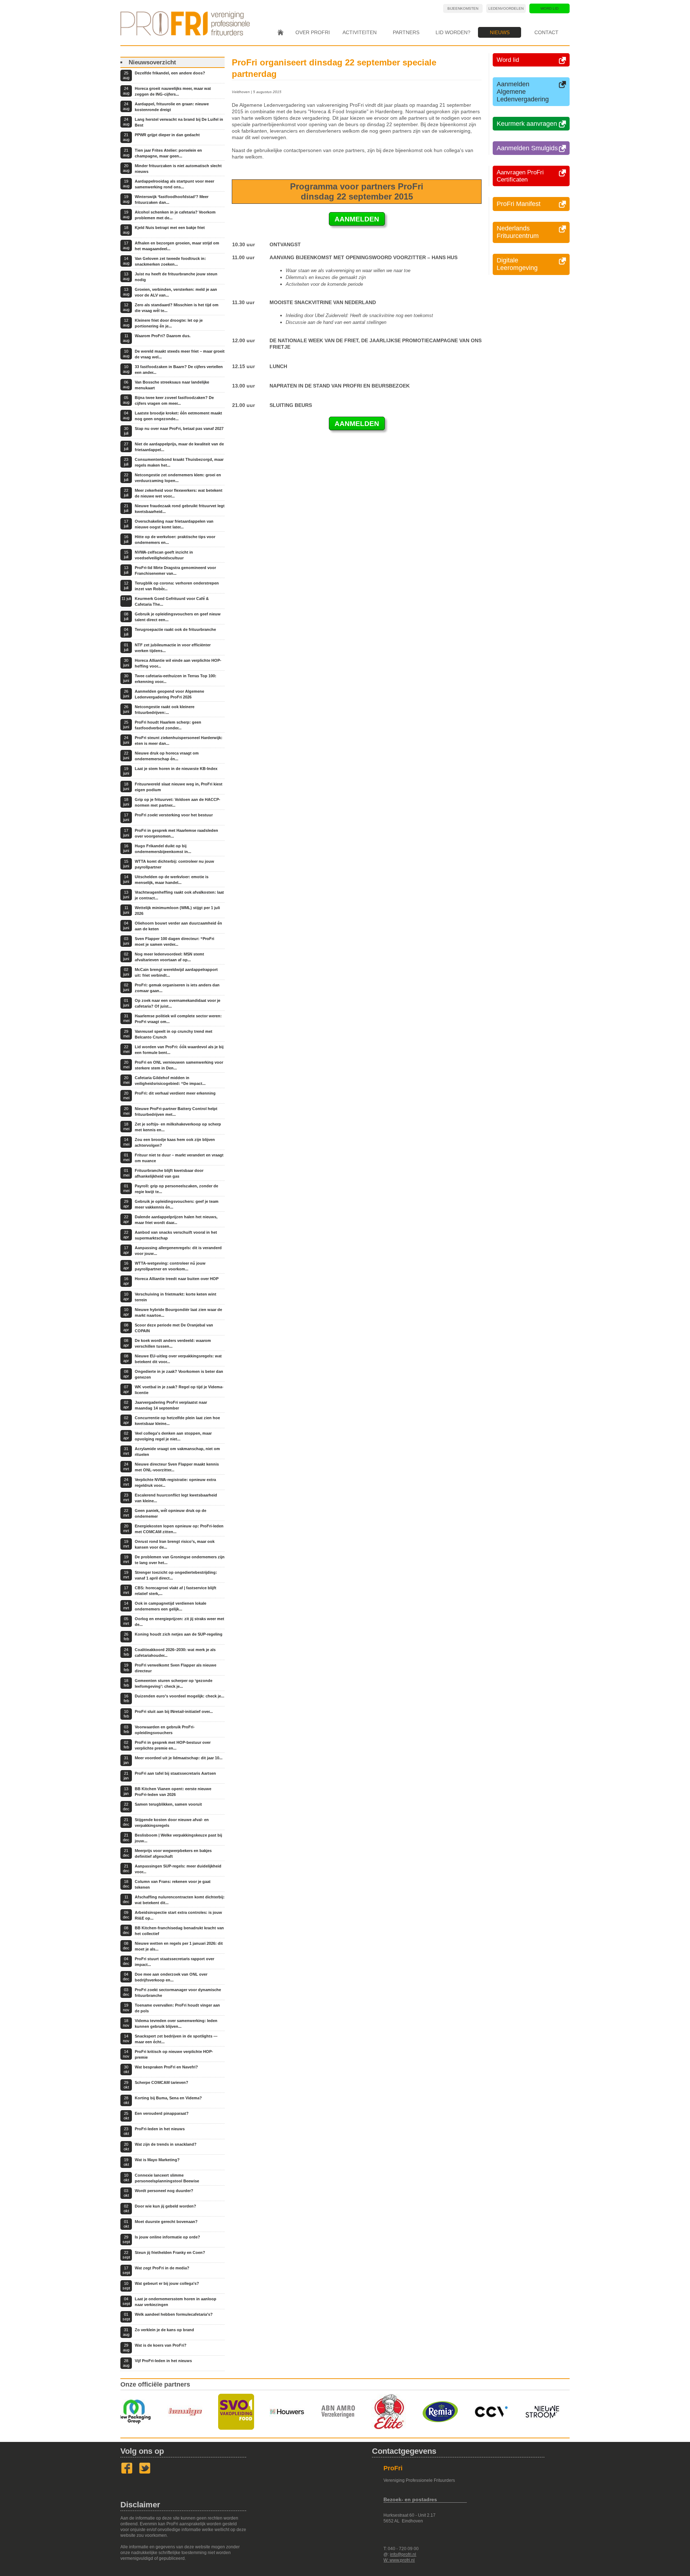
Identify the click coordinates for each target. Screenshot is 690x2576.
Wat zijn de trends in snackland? (166, 2144)
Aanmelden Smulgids (527, 148)
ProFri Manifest (519, 204)
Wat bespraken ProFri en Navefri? (166, 2067)
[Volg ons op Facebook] (127, 2472)
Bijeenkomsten (463, 8)
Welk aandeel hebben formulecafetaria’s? (174, 2314)
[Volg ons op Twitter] (145, 2472)
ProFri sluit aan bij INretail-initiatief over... (174, 1711)
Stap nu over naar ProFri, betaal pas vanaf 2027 (179, 428)
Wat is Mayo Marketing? (157, 2160)
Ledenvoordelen (506, 8)
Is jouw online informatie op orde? (167, 2237)
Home (280, 32)
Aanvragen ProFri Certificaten (520, 176)
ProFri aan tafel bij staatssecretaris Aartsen (175, 1773)
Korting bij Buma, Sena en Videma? (168, 2098)
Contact (546, 32)
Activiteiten (360, 32)
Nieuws (500, 32)
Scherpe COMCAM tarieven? (162, 2082)
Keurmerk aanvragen (527, 124)
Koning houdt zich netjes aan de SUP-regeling (179, 1634)
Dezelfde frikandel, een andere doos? (170, 73)
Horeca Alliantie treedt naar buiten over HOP (177, 1279)
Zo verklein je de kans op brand (164, 2330)
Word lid (549, 8)
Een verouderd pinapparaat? (162, 2113)
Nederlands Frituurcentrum (518, 232)
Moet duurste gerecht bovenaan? (166, 2222)
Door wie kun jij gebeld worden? (165, 2206)
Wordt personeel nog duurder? (164, 2191)
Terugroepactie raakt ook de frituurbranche (175, 629)
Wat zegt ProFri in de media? (162, 2268)
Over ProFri (313, 32)
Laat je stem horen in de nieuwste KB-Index (176, 769)
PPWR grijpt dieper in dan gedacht (167, 135)
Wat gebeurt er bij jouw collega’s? (167, 2283)
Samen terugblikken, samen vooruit (168, 1804)
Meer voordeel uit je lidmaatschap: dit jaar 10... (179, 1758)
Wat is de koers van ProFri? (161, 2345)
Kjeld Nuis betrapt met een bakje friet (170, 228)
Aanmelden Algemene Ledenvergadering (523, 92)
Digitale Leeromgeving (517, 264)
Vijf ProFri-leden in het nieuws (163, 2361)
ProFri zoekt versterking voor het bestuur (174, 815)
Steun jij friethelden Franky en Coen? (170, 2252)
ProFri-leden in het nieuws (160, 2129)
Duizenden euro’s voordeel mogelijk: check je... (180, 1696)
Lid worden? (453, 32)
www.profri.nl (402, 2560)
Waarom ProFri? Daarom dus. (163, 336)
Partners (406, 32)
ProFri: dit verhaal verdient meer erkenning (175, 1093)
